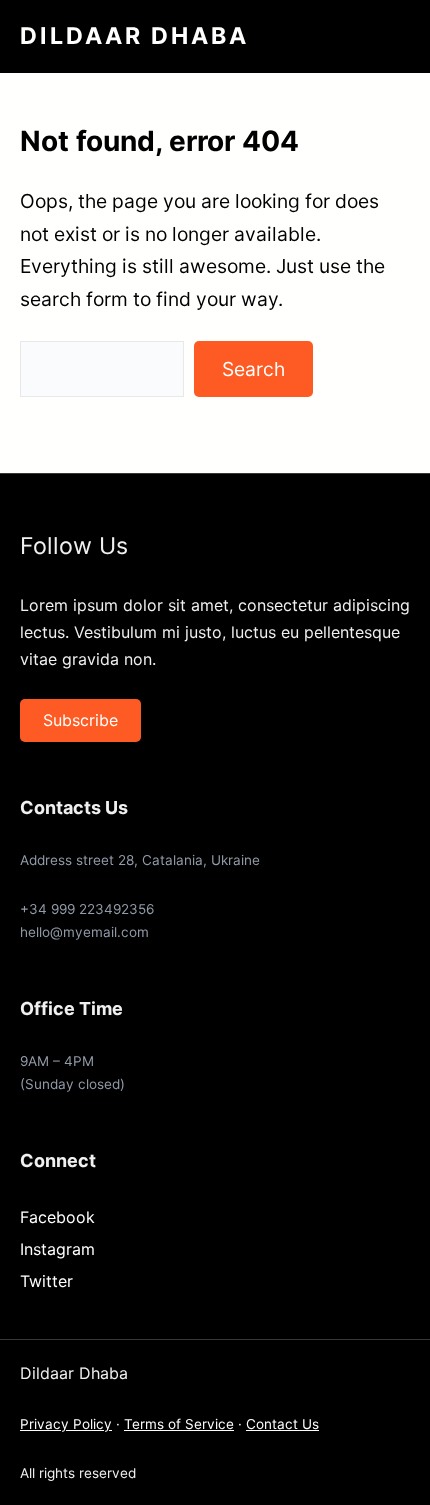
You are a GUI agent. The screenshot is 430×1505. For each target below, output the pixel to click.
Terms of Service (179, 1424)
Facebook (57, 1217)
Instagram (57, 1249)
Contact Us (282, 1424)
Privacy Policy (66, 1424)
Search (253, 369)
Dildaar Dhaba (134, 36)
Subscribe (80, 720)
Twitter (46, 1281)
